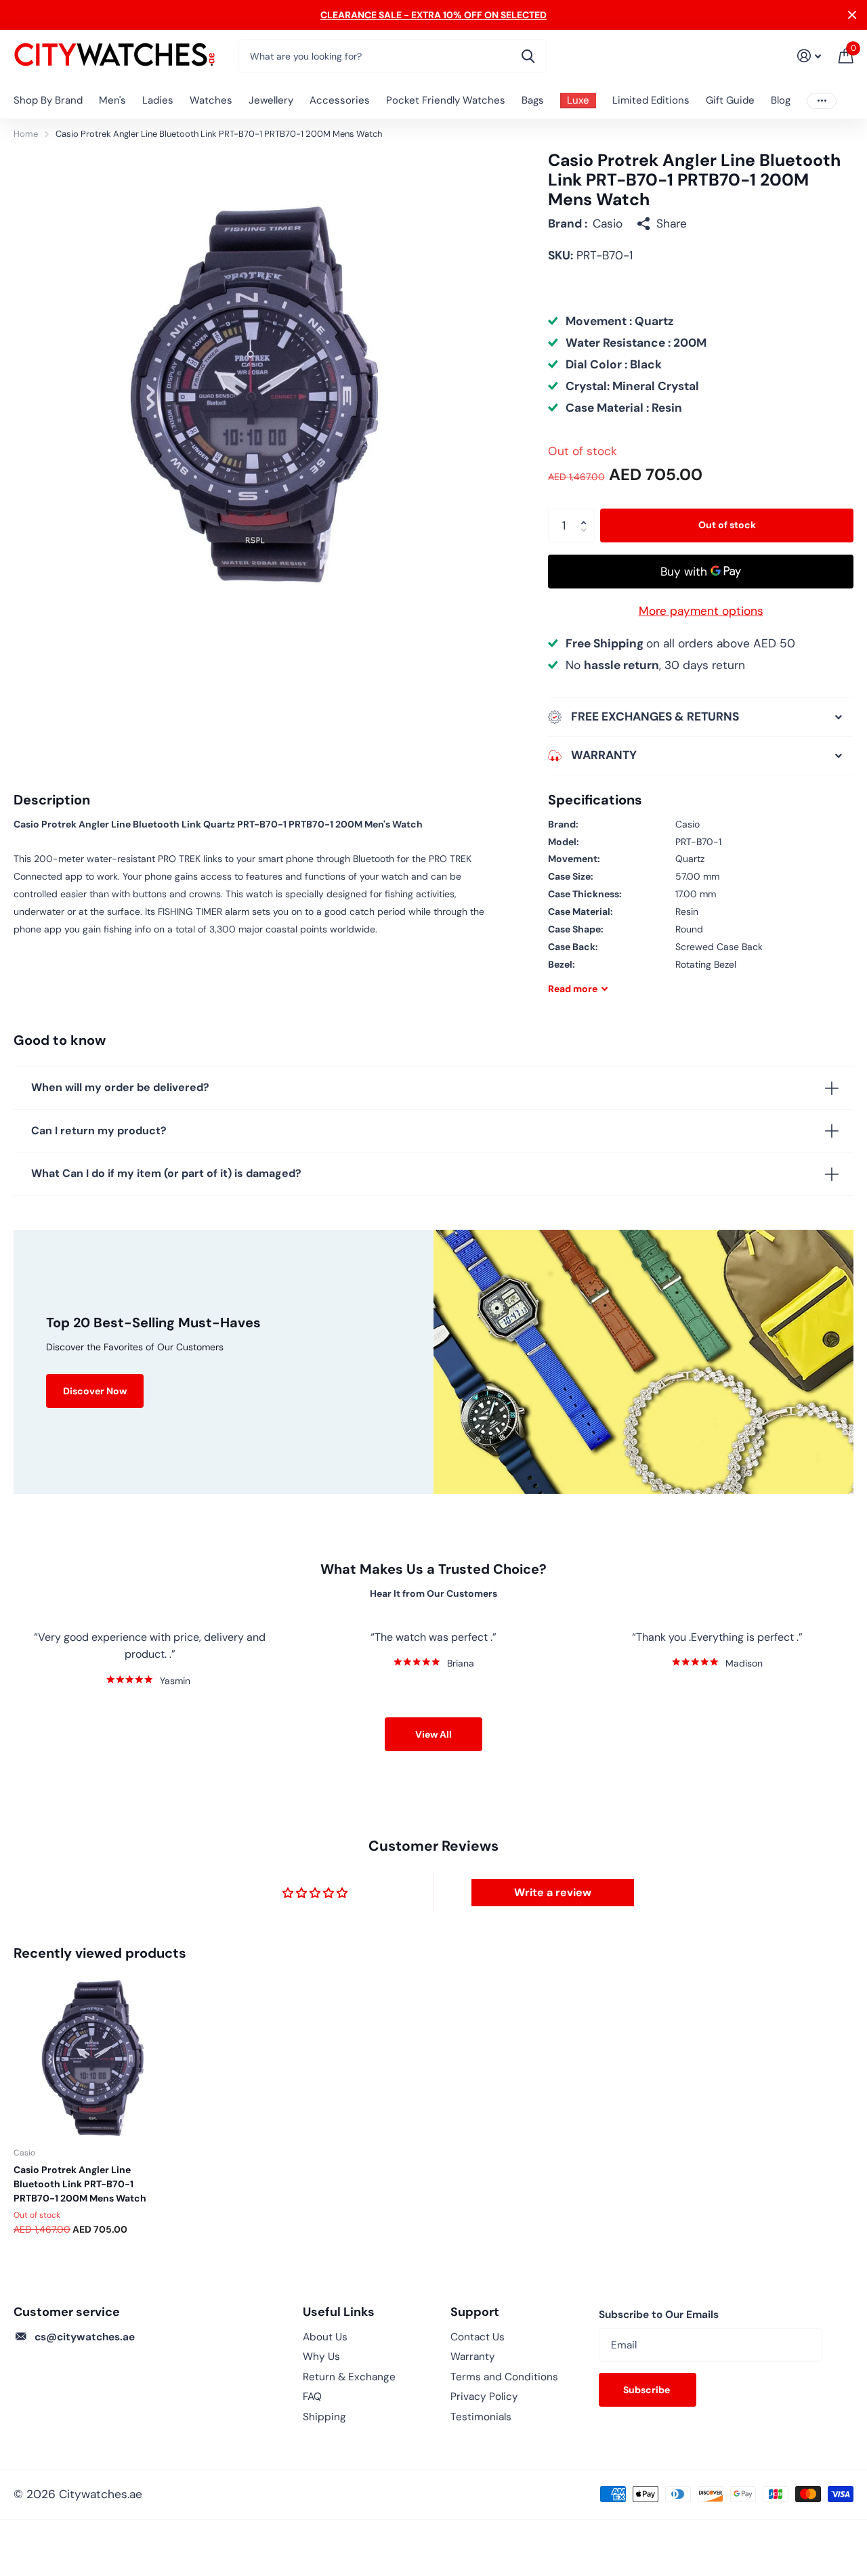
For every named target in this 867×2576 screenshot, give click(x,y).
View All (433, 1734)
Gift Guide (730, 100)
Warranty (473, 2357)
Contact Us (478, 2337)
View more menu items (822, 101)
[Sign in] (809, 56)
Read (573, 989)
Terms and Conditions (504, 2377)
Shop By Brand (48, 100)
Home (26, 134)
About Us (325, 2337)
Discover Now (95, 1391)
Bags (533, 100)
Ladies (158, 100)
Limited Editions (651, 100)
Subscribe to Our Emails (659, 2315)
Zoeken (528, 56)
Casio (608, 223)
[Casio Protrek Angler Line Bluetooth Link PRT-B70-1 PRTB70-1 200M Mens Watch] (93, 2057)
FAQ (312, 2397)
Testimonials (481, 2417)
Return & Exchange (349, 2377)
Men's (112, 100)
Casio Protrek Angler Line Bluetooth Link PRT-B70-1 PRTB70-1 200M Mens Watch (80, 2184)
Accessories (340, 100)
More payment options (701, 611)
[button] (587, 514)
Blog (781, 100)
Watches (211, 100)
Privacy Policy (484, 2397)
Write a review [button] (553, 1892)
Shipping (324, 2417)
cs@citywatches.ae (85, 2337)
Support (475, 2312)
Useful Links (339, 2312)
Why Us (321, 2357)
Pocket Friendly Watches (446, 100)
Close (852, 15)
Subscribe (648, 2390)
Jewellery (271, 100)
